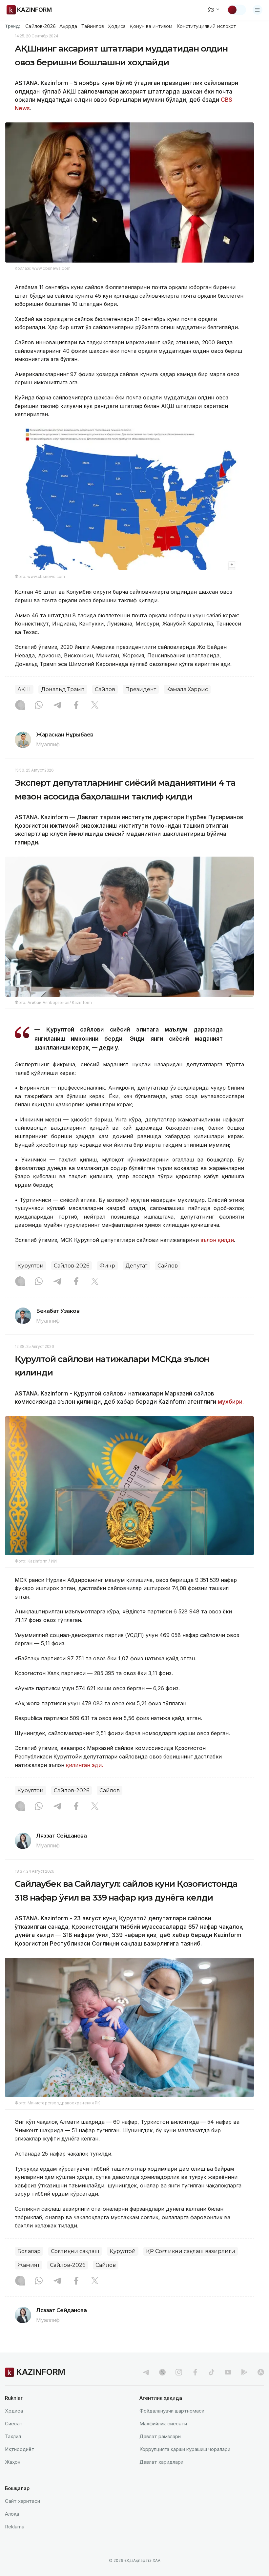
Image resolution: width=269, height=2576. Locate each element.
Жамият (29, 2265)
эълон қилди (217, 1240)
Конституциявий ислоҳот (206, 26)
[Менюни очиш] (258, 10)
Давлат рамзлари (160, 2436)
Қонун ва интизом (151, 26)
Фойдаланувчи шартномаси (172, 2411)
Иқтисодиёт (20, 2449)
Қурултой (31, 1266)
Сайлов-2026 (40, 26)
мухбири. (231, 1402)
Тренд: (13, 26)
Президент (141, 689)
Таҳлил (13, 2436)
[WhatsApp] (39, 706)
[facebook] (195, 2372)
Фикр (107, 1266)
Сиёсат (14, 2424)
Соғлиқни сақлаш (75, 2251)
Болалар (29, 2251)
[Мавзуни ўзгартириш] (237, 10)
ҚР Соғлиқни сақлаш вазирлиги (191, 2251)
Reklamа (15, 2527)
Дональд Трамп (63, 689)
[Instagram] (20, 706)
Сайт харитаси (22, 2501)
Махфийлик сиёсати (163, 2424)
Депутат (136, 1266)
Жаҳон (13, 2462)
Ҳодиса (117, 26)
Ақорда (68, 26)
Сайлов (105, 689)
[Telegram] (57, 706)
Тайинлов (93, 26)
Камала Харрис (187, 689)
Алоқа (12, 2514)
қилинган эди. (84, 1765)
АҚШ (24, 689)
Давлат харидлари (161, 2462)
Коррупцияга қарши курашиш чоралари (185, 2449)
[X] (95, 706)
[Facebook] (76, 706)
